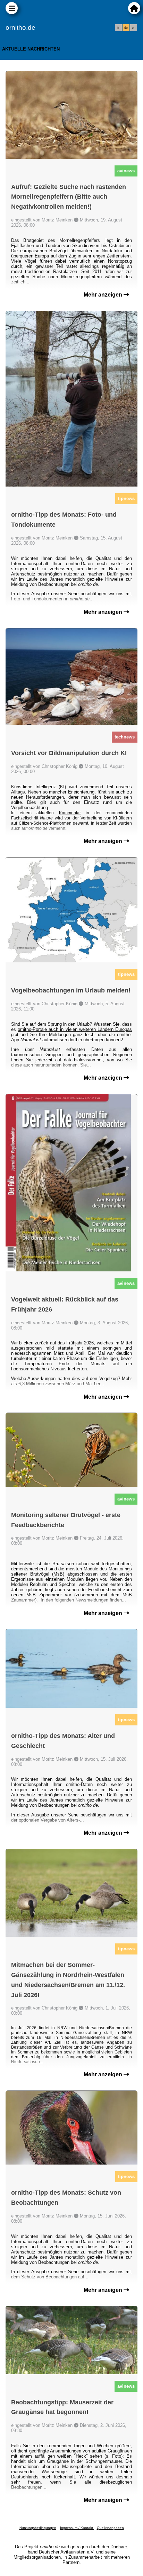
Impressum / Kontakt (77, 2528)
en (134, 28)
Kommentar (70, 813)
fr (118, 28)
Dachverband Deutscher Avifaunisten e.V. (78, 2549)
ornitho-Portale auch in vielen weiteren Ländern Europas (75, 1029)
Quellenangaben (110, 2528)
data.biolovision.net (83, 1060)
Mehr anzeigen (104, 295)
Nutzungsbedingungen (38, 2528)
